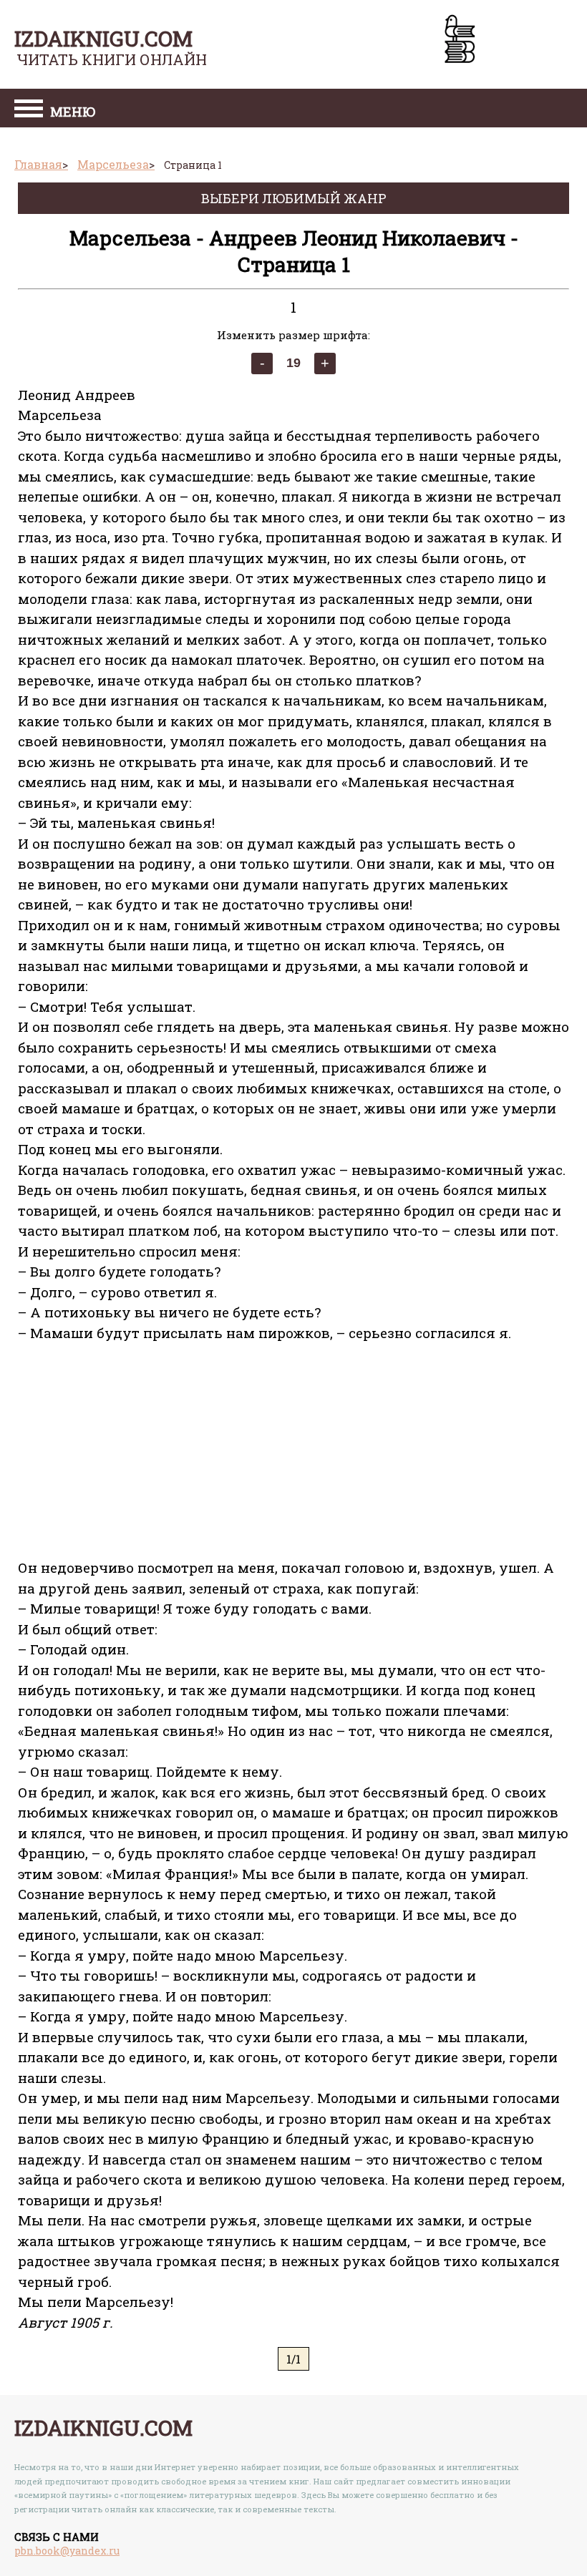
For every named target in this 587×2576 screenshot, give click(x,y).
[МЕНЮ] (29, 110)
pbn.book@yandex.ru (67, 2551)
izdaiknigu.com (103, 38)
